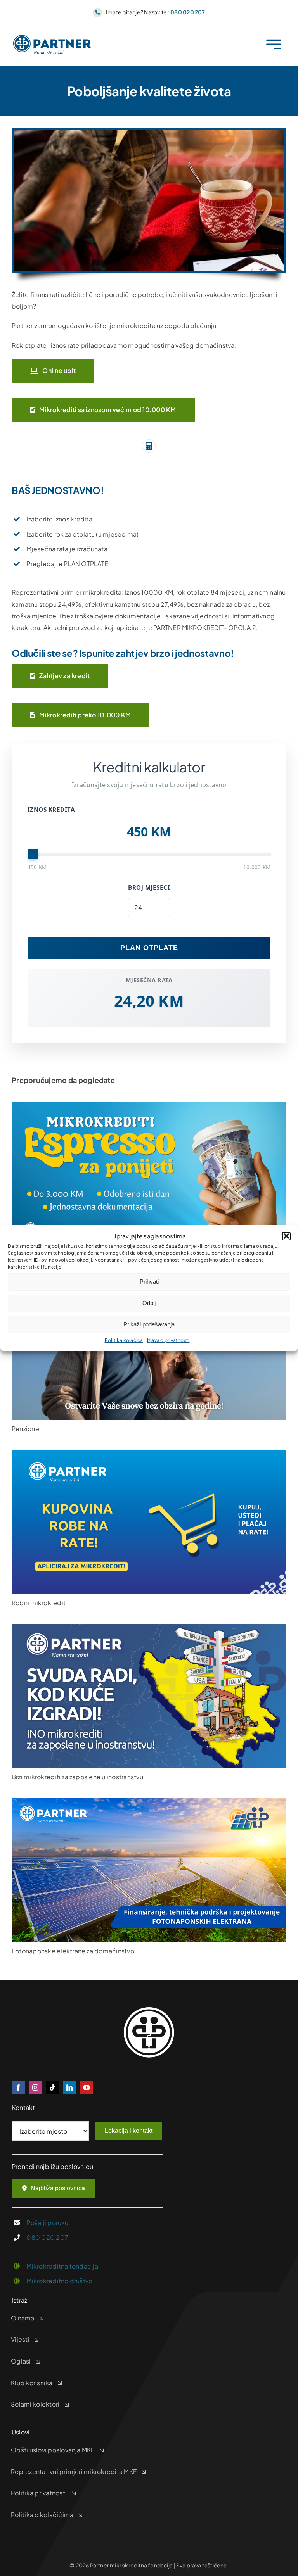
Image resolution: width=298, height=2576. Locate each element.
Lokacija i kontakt (129, 2131)
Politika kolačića (124, 1340)
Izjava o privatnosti (168, 1340)
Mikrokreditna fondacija (62, 2266)
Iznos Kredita (51, 810)
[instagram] (35, 2087)
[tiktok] (52, 2087)
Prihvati (149, 1282)
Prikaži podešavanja (149, 1324)
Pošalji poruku (47, 2223)
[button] (286, 1236)
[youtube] (87, 2087)
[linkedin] (69, 2087)
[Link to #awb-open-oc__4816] (274, 44)
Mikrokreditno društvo (59, 2281)
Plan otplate (149, 948)
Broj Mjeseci (149, 887)
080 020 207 (47, 2237)
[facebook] (18, 2087)
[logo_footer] (149, 2010)
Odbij (149, 1303)
